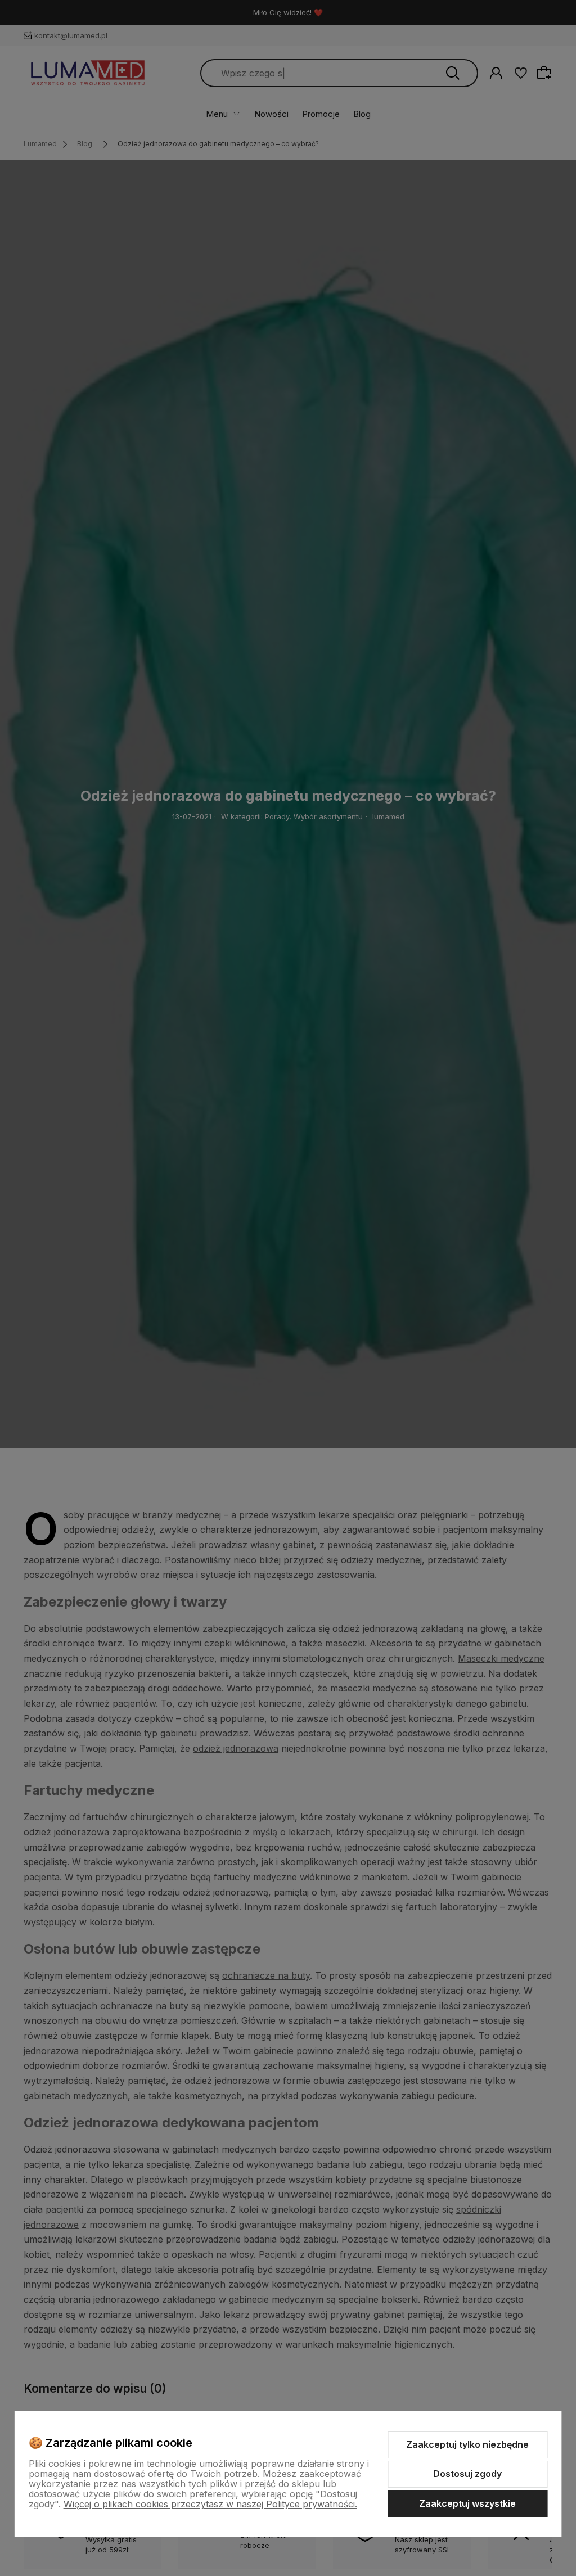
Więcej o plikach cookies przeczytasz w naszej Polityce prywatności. (210, 2504)
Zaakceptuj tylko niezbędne (467, 2444)
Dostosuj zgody (467, 2474)
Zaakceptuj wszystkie (467, 2503)
